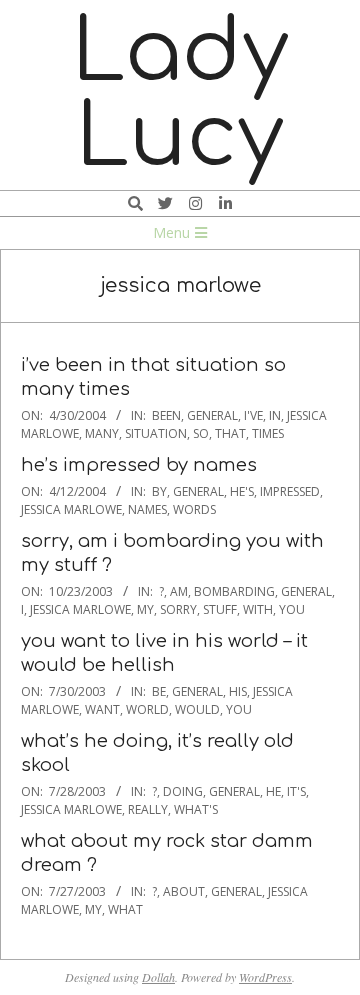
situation (156, 433)
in (275, 415)
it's (296, 791)
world (147, 709)
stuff (220, 609)
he (273, 791)
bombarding (234, 591)
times (268, 433)
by (159, 491)
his (238, 691)
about (184, 891)
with (258, 609)
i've (253, 415)
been (166, 415)
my (145, 609)
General (212, 415)
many (102, 433)
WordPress (265, 977)
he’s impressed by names (139, 465)
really (148, 809)
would (197, 709)
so (201, 433)
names (147, 509)
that (230, 433)
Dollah (158, 977)
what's (196, 809)
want (102, 709)
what (125, 909)
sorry (178, 609)
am (179, 591)
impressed (290, 491)
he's (242, 491)
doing (183, 791)
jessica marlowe (71, 509)
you (292, 609)
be (159, 691)
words (194, 509)
